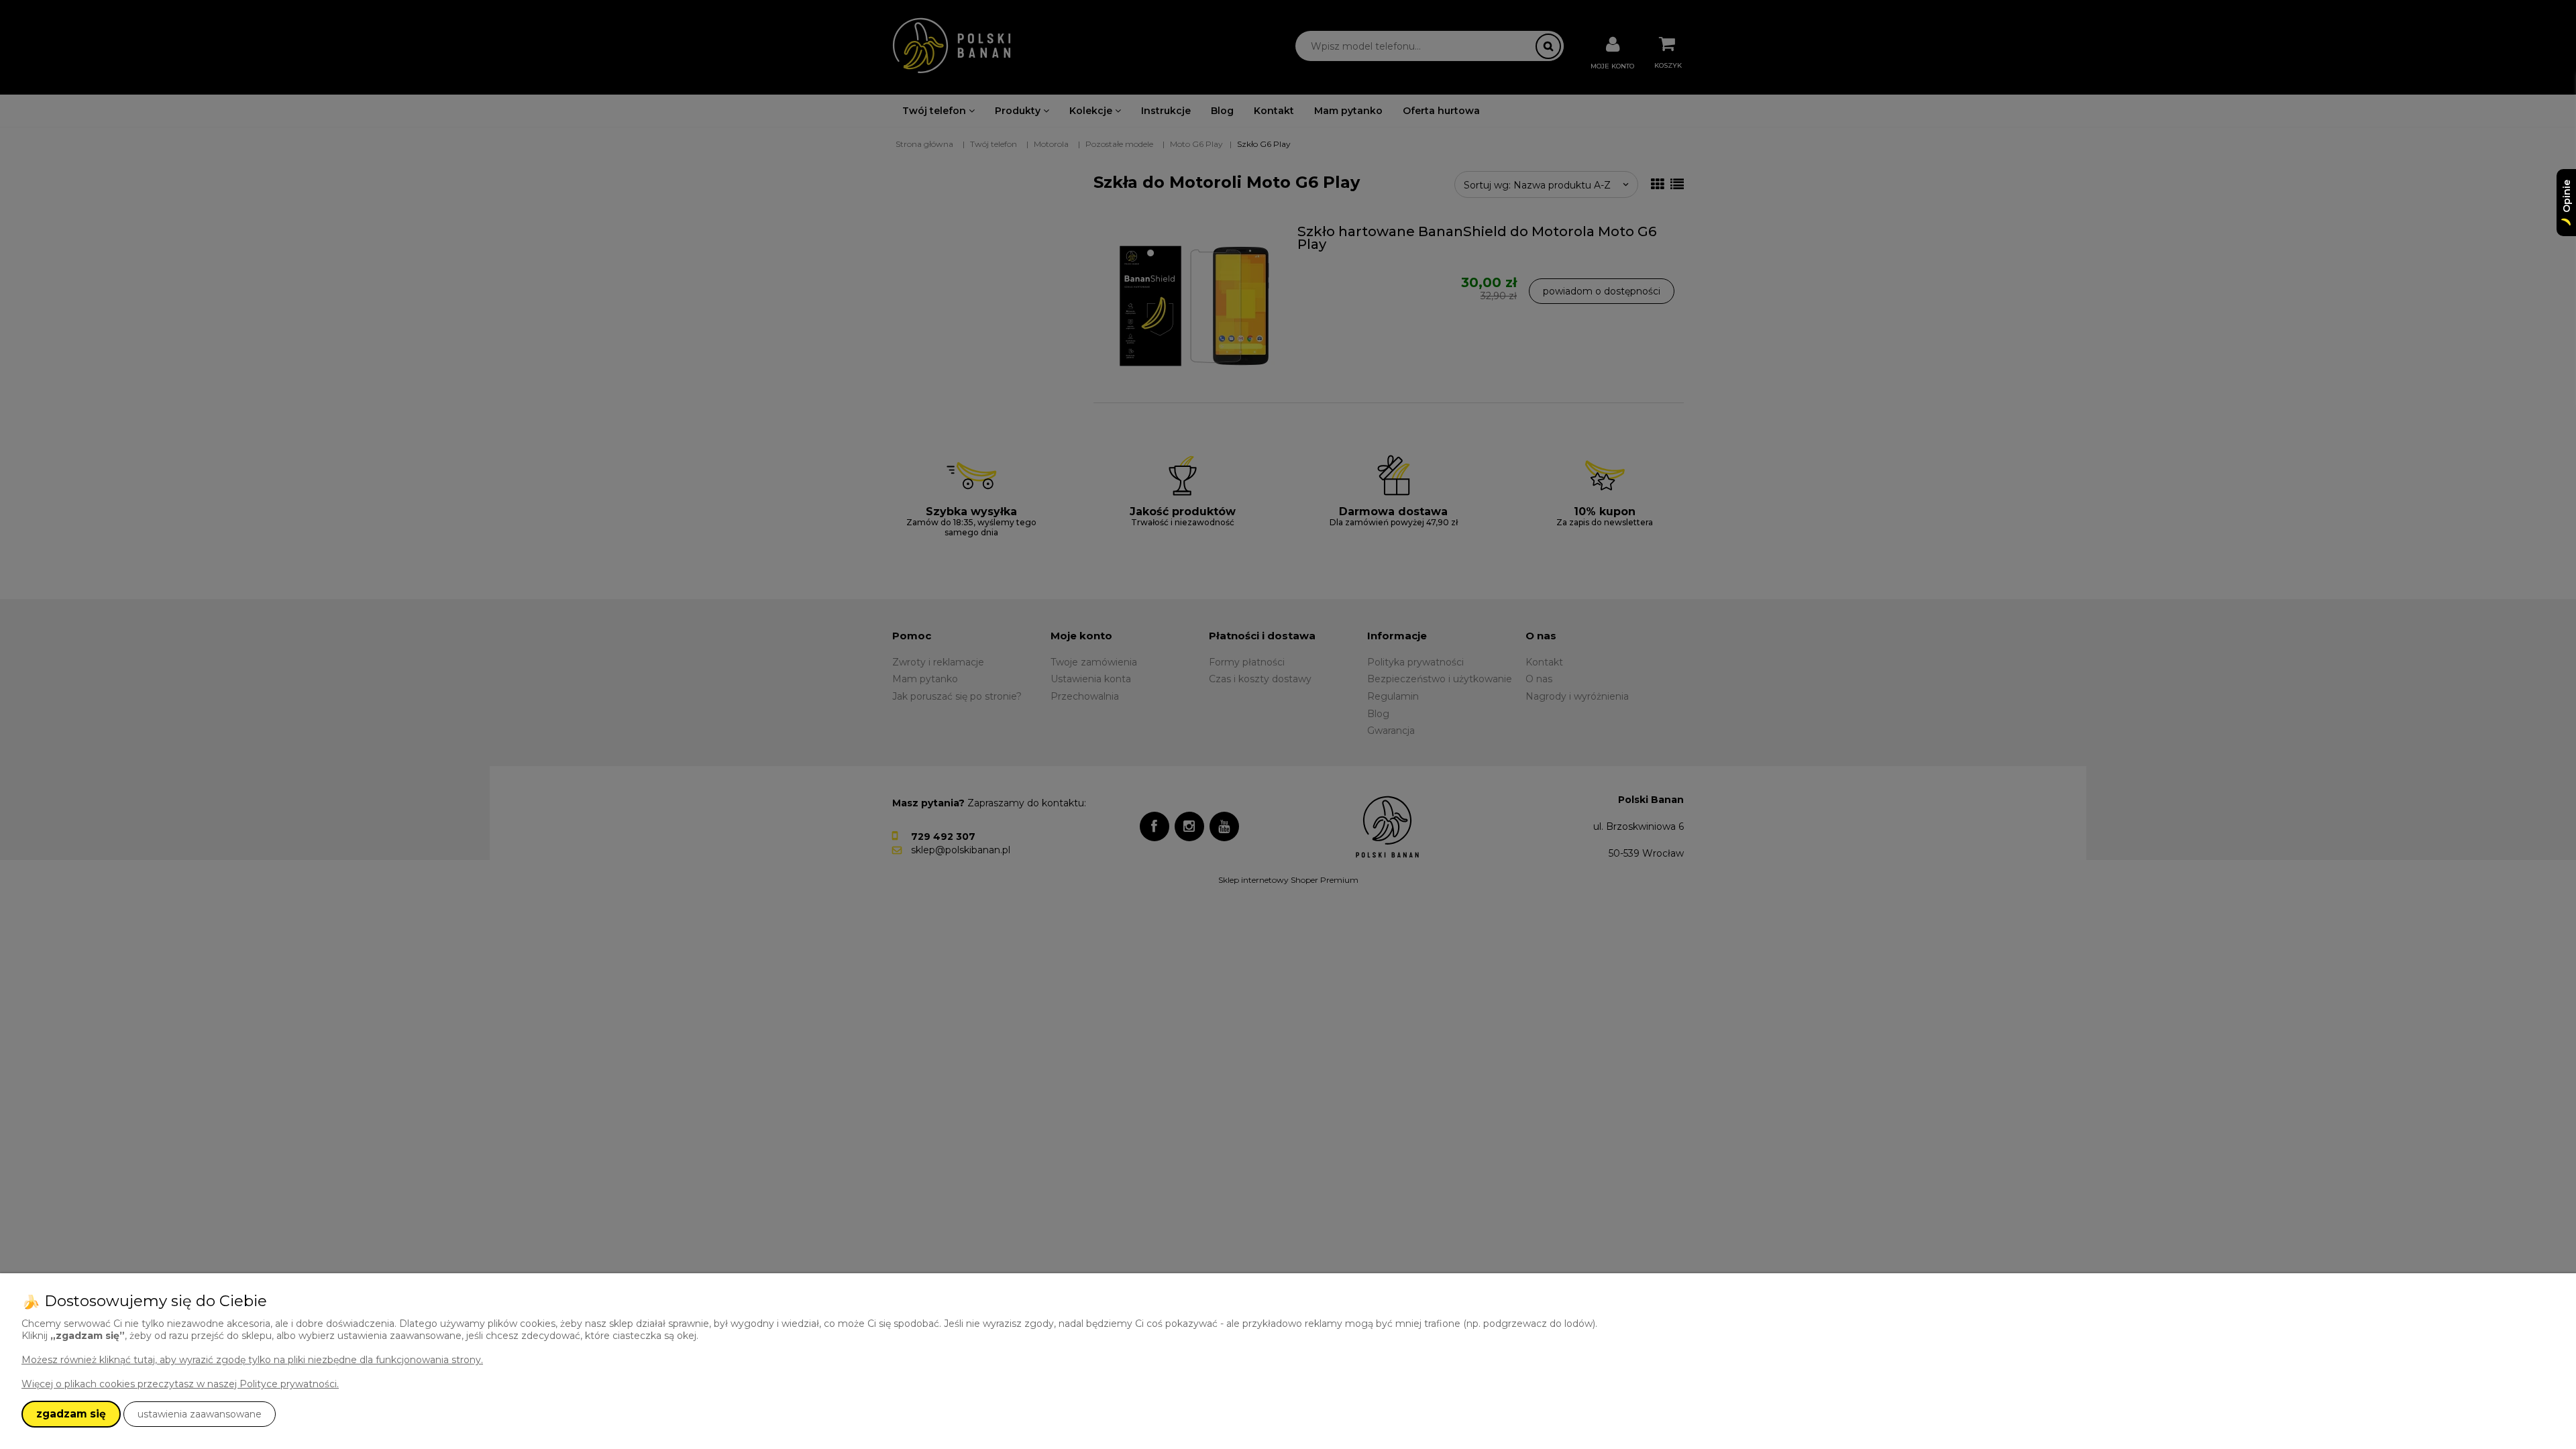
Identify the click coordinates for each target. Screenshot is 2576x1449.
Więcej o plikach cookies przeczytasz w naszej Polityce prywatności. (180, 1384)
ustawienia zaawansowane (200, 1414)
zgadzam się (71, 1414)
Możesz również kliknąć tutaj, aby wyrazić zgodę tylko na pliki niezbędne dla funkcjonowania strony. (252, 1360)
